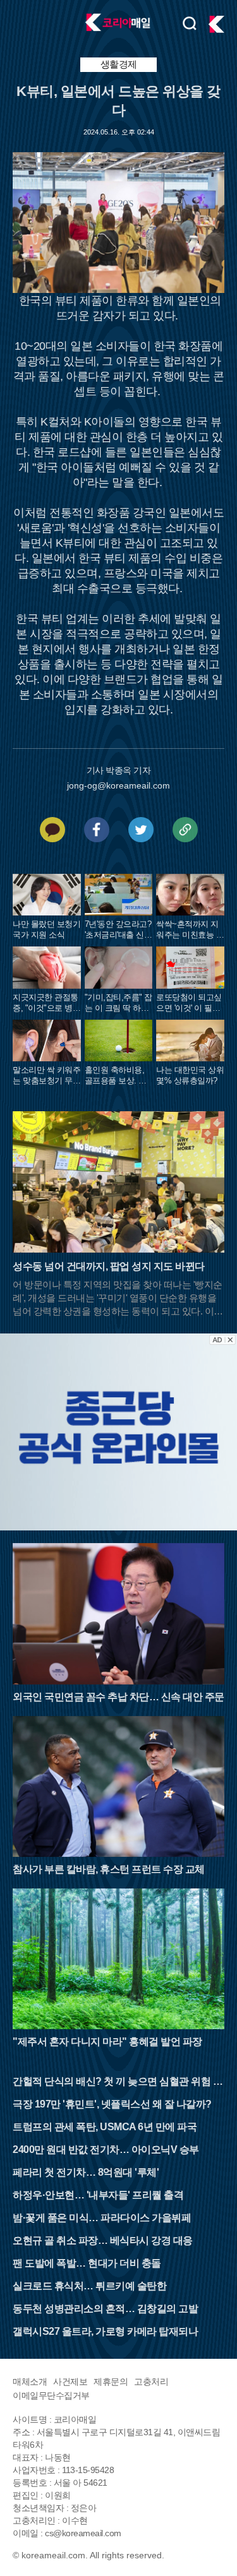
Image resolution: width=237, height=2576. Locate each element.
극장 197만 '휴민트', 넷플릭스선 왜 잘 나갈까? (112, 2104)
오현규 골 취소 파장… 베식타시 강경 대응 (103, 2240)
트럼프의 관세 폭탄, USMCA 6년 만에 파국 (105, 2127)
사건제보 (70, 2382)
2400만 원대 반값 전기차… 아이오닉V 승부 (106, 2150)
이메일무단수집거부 (51, 2395)
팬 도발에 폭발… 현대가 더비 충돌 (87, 2263)
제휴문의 (111, 2382)
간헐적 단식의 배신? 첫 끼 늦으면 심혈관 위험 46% (115, 2083)
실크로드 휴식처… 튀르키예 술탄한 (89, 2286)
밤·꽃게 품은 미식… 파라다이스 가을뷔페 (102, 2218)
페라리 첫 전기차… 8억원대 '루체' (86, 2172)
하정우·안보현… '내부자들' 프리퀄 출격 (98, 2195)
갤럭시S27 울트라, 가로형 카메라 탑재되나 (105, 2331)
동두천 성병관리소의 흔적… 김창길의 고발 (105, 2309)
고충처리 (151, 2382)
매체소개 (30, 2382)
